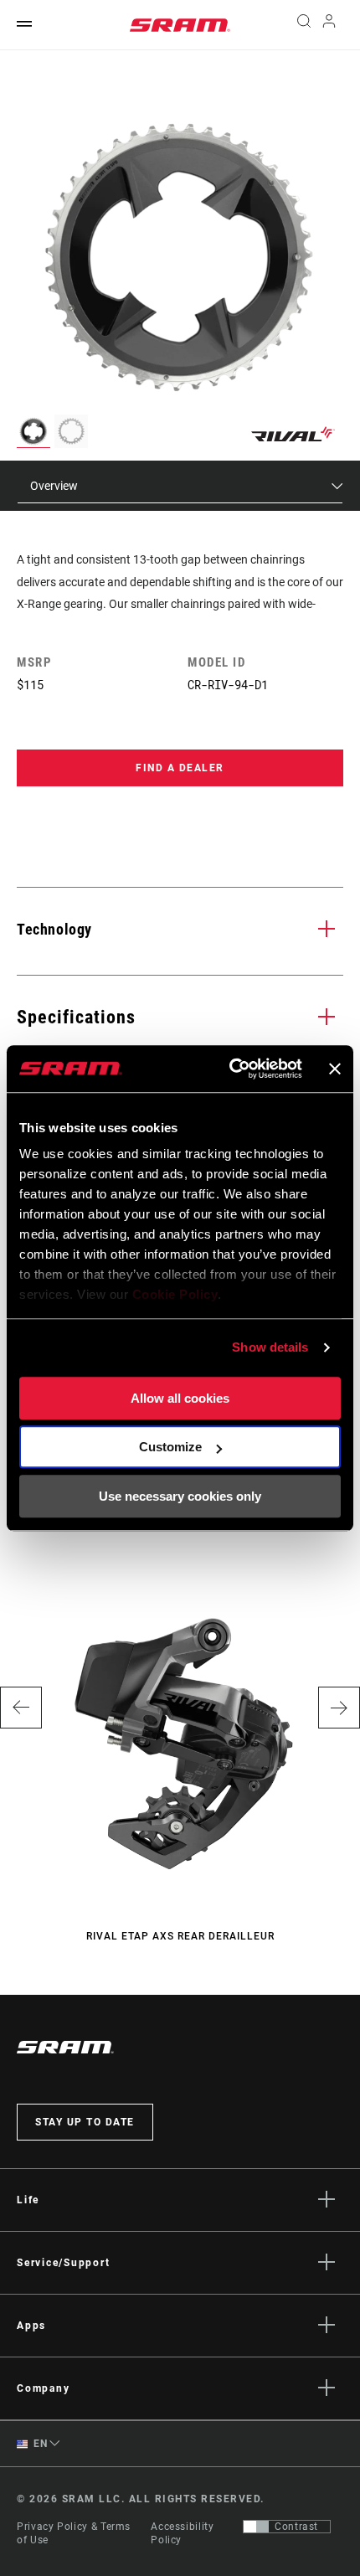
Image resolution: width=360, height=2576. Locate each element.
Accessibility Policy (182, 2533)
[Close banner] (335, 1069)
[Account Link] (329, 25)
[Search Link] (303, 25)
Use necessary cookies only (180, 1496)
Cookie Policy (175, 1294)
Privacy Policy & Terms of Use (74, 2533)
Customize (170, 1447)
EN (39, 2444)
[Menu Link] (24, 25)
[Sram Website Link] (180, 25)
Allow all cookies (180, 1398)
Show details (270, 1347)
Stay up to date (85, 2122)
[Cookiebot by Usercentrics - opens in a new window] (230, 1069)
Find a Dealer (180, 768)
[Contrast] (256, 2527)
